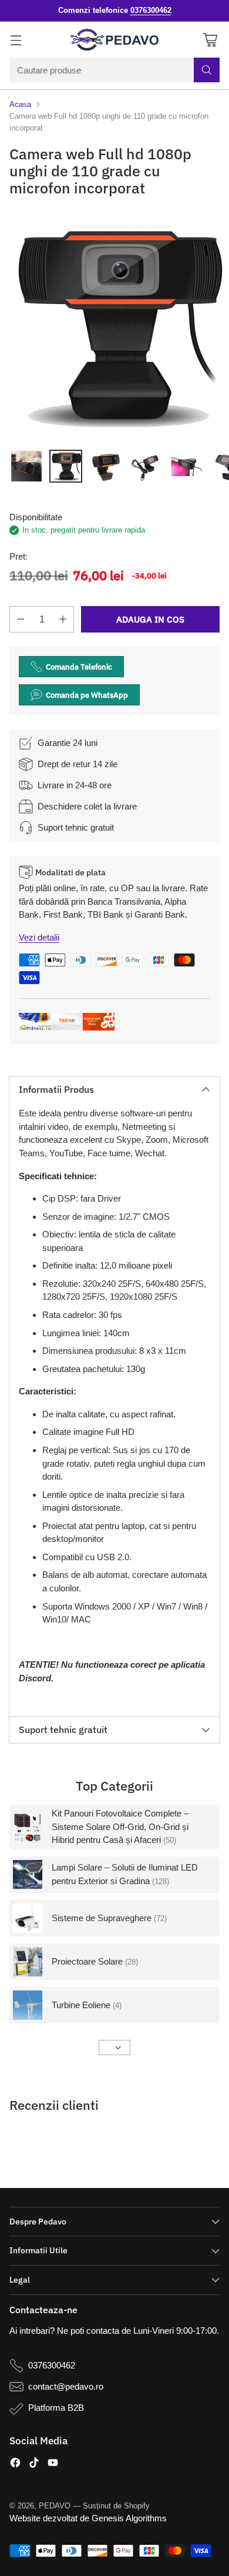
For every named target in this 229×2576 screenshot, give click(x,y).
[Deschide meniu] (16, 40)
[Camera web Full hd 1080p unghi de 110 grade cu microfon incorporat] (114, 326)
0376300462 (52, 2365)
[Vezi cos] (210, 40)
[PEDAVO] (114, 40)
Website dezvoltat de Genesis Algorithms (88, 2518)
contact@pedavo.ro (66, 2386)
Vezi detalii (39, 937)
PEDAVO (55, 2506)
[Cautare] (207, 70)
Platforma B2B (56, 2408)
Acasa (20, 104)
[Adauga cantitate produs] (63, 619)
